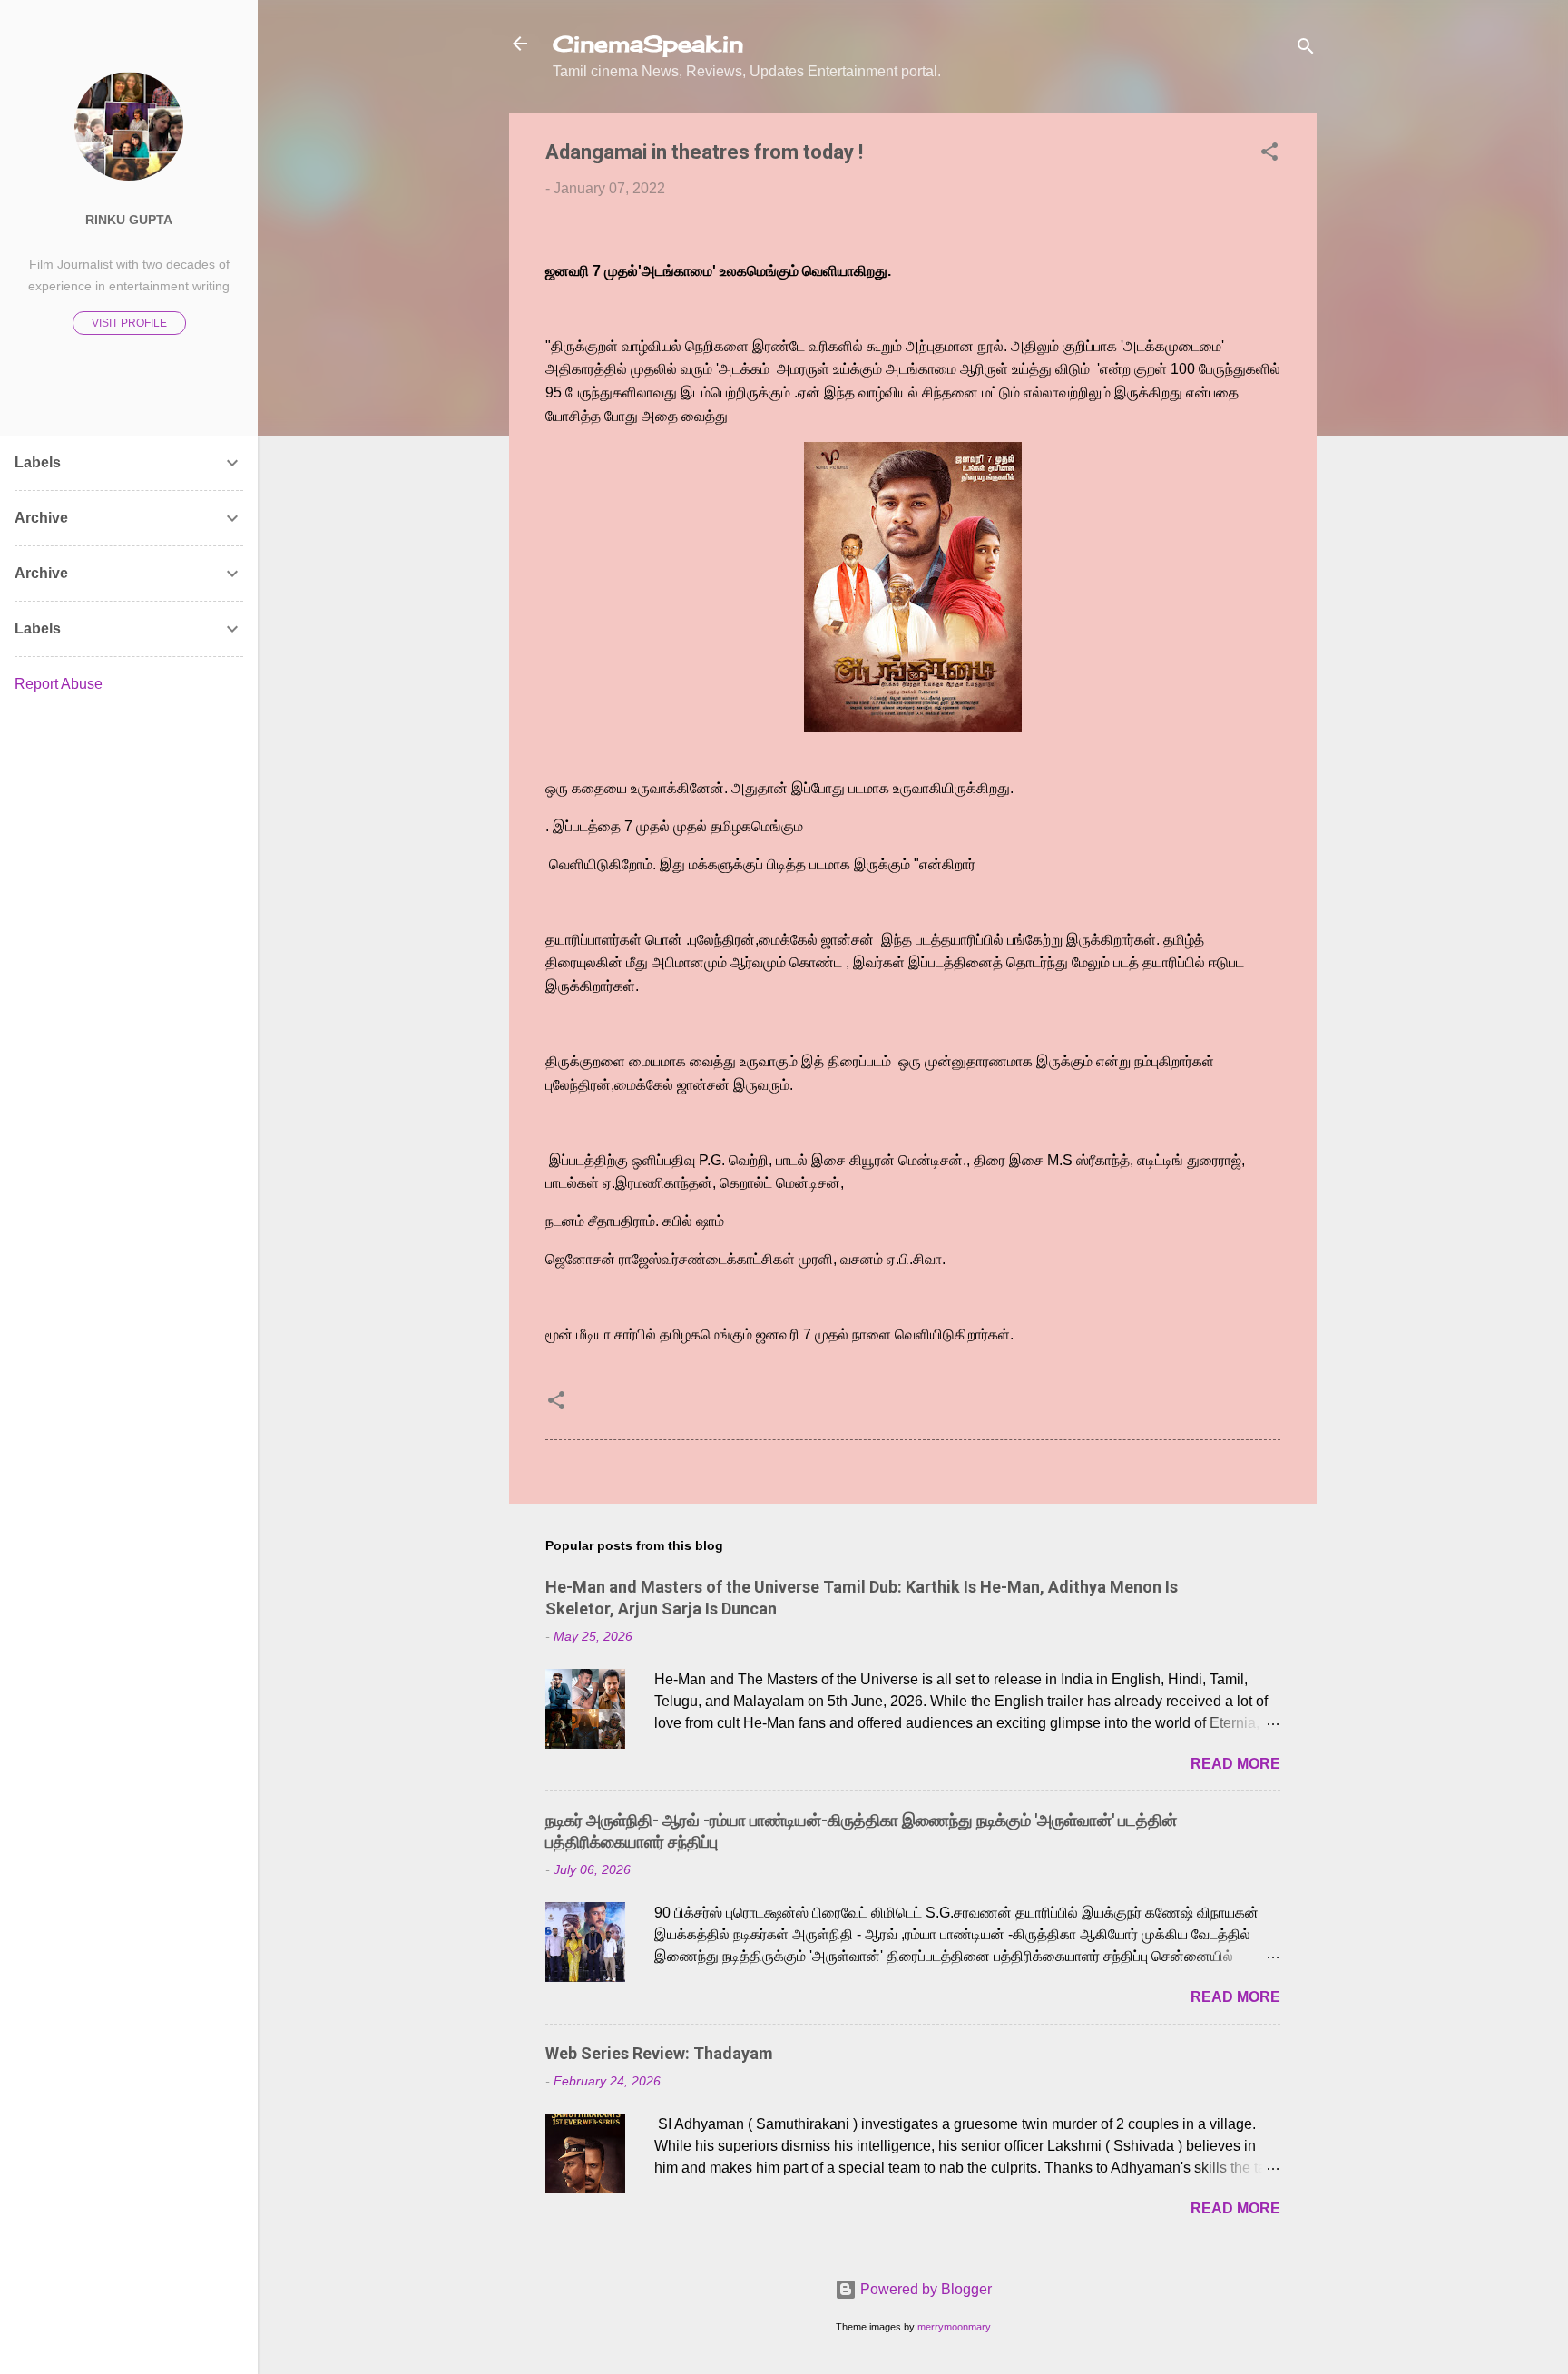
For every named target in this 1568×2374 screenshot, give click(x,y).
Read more (1235, 1764)
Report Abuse (59, 684)
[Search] (1306, 49)
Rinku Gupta (129, 220)
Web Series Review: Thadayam (659, 2053)
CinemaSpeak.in (648, 44)
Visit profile (129, 323)
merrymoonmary (954, 2327)
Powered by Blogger (924, 2289)
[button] (1269, 155)
